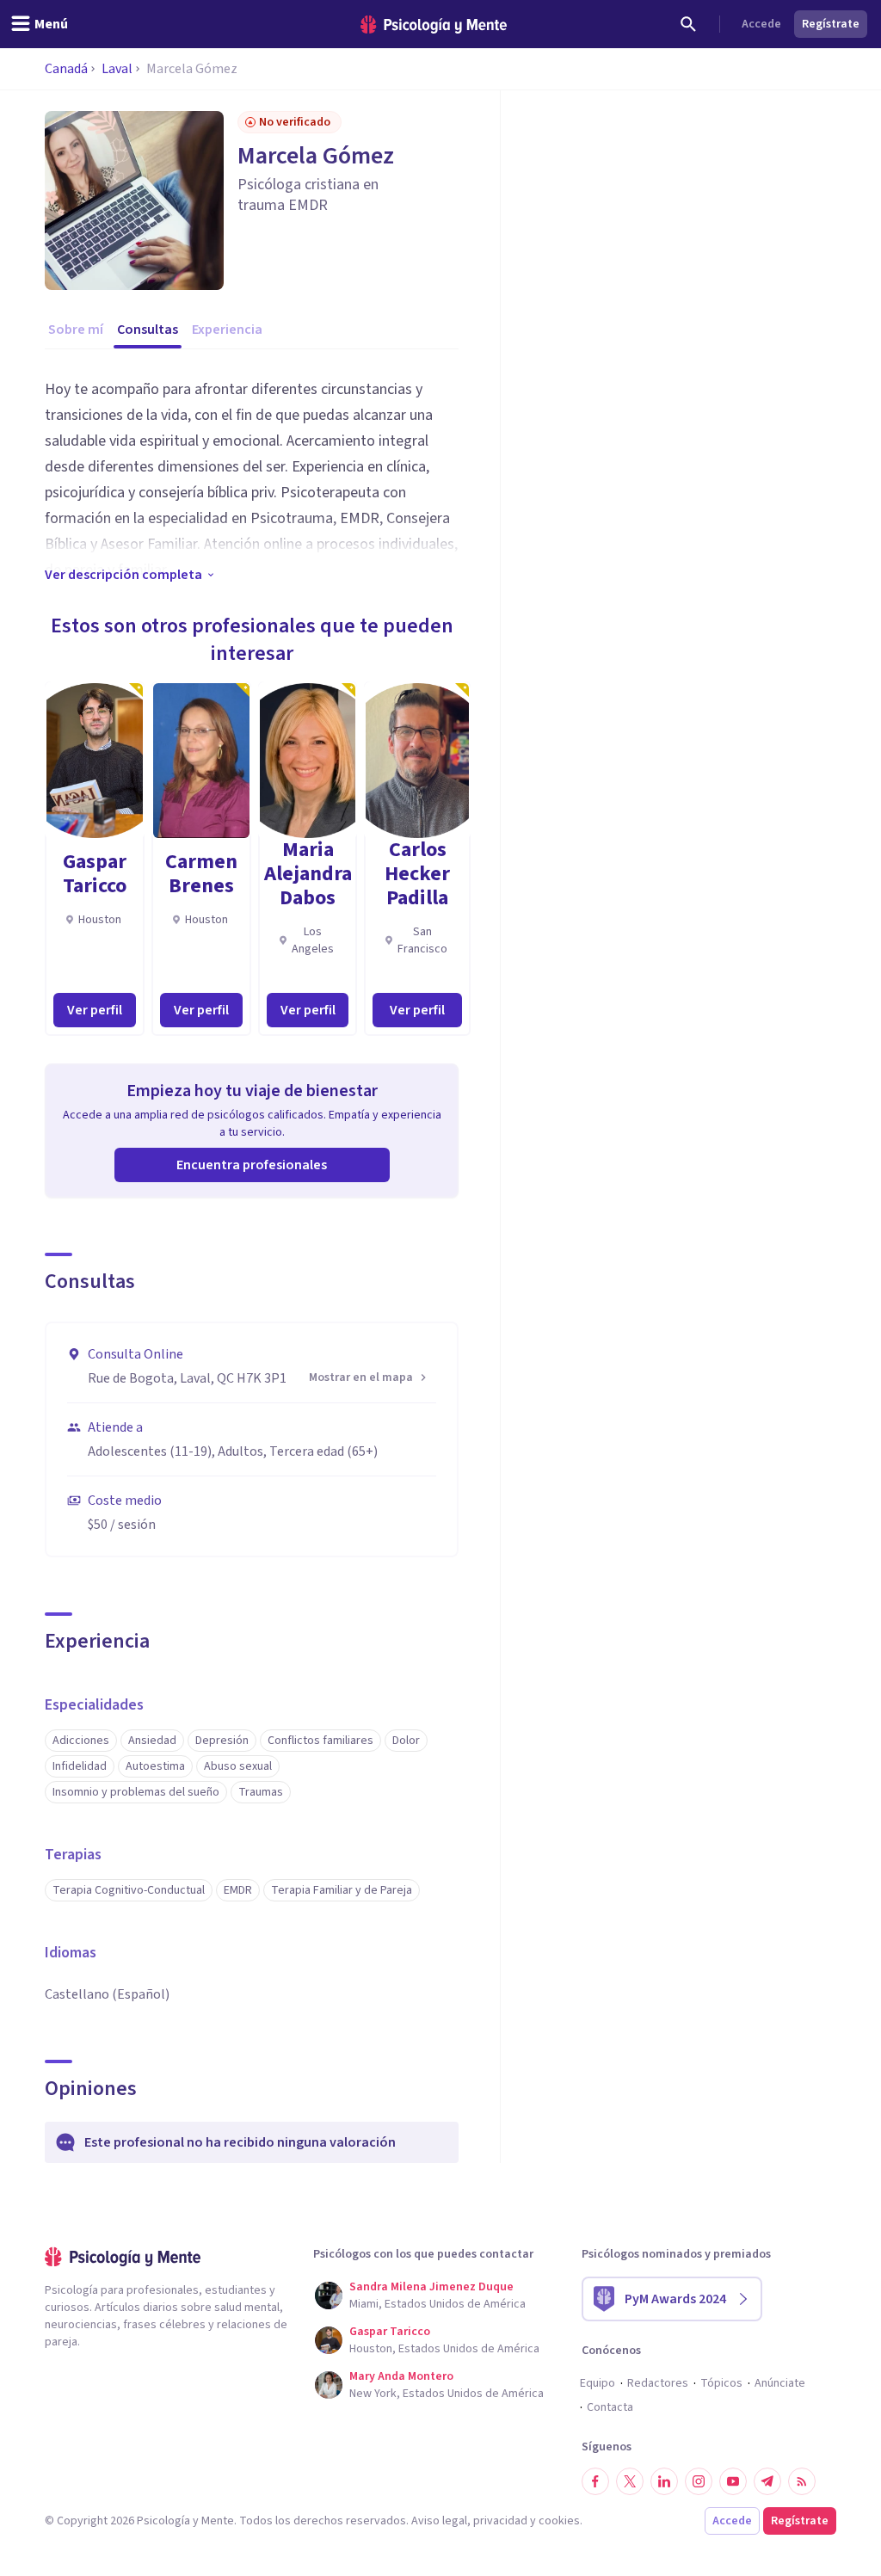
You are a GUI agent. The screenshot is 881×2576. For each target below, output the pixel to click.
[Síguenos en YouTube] (733, 2481)
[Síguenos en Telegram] (767, 2481)
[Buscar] (688, 24)
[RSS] (802, 2481)
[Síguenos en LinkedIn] (664, 2481)
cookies (559, 2521)
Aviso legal (439, 2521)
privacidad (500, 2521)
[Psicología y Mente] (434, 25)
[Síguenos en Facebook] (595, 2481)
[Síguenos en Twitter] (630, 2481)
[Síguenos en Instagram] (699, 2481)
